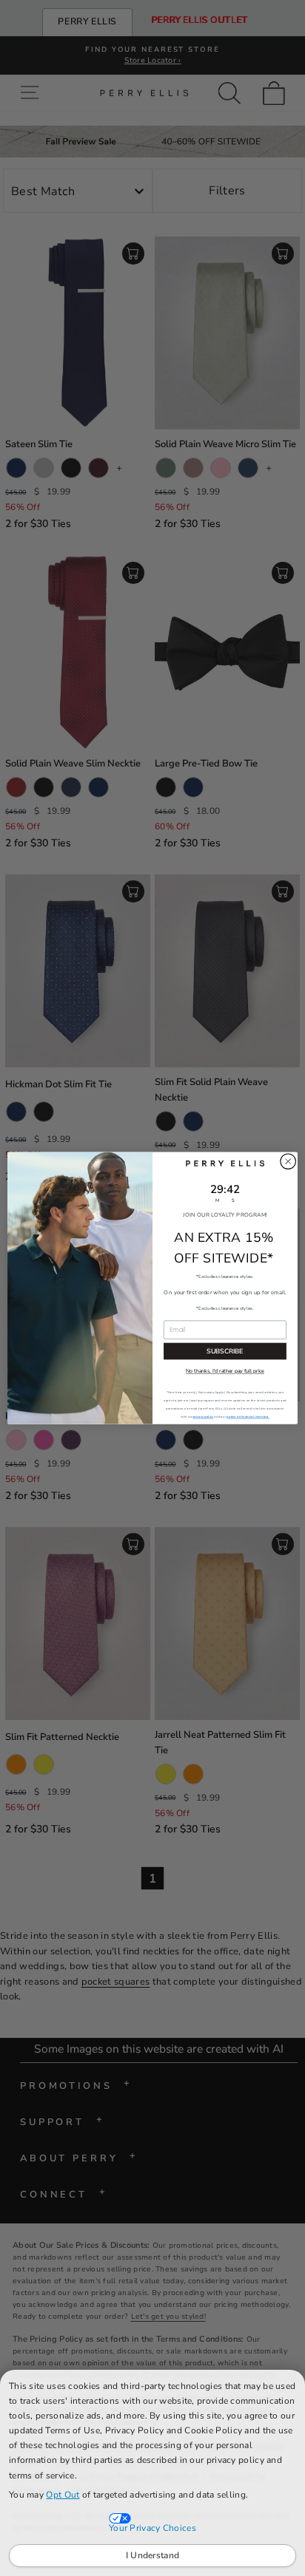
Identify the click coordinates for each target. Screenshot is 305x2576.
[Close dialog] (288, 1161)
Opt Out (63, 2495)
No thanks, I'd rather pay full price (225, 1371)
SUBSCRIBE (225, 1351)
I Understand (153, 2555)
